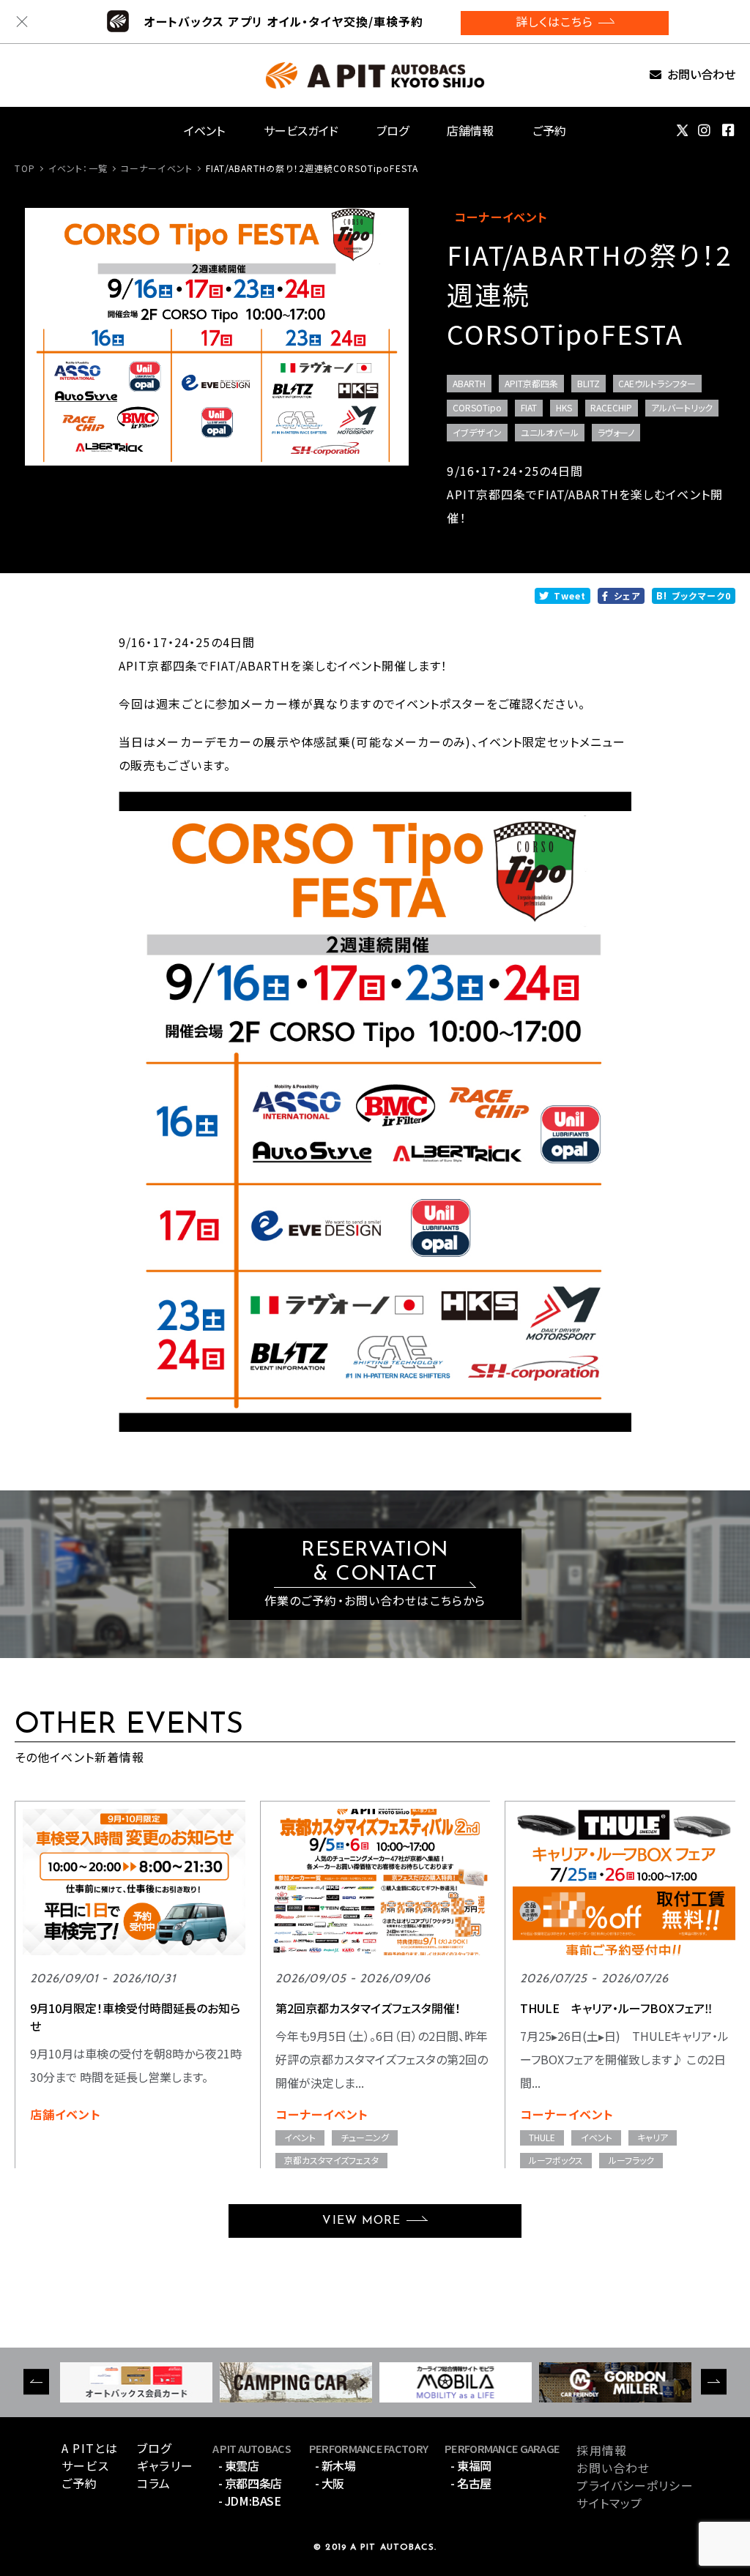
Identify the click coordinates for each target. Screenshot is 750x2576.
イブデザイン (477, 432)
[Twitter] (682, 130)
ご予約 (549, 130)
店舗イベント (66, 2114)
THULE (542, 2137)
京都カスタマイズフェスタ (331, 2160)
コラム (154, 2483)
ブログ (393, 130)
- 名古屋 (471, 2483)
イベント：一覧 (78, 168)
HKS (564, 407)
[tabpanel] (217, 337)
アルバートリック (682, 407)
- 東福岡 (471, 2465)
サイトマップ (609, 2503)
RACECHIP (611, 407)
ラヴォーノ (616, 432)
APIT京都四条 (531, 383)
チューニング (365, 2137)
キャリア (653, 2137)
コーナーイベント (157, 168)
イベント (204, 130)
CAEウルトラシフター (657, 383)
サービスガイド (301, 130)
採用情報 (601, 2450)
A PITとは (90, 2448)
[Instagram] (705, 130)
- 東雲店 (239, 2465)
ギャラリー (165, 2465)
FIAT (529, 407)
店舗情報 (470, 130)
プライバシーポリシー (635, 2485)
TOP (25, 168)
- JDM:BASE (249, 2501)
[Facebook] (729, 130)
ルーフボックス (556, 2160)
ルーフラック (631, 2160)
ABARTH (469, 383)
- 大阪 (330, 2483)
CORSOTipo (477, 407)
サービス (85, 2465)
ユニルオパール (550, 432)
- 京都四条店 (250, 2483)
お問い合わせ (701, 75)
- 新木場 (335, 2465)
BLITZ (589, 383)
